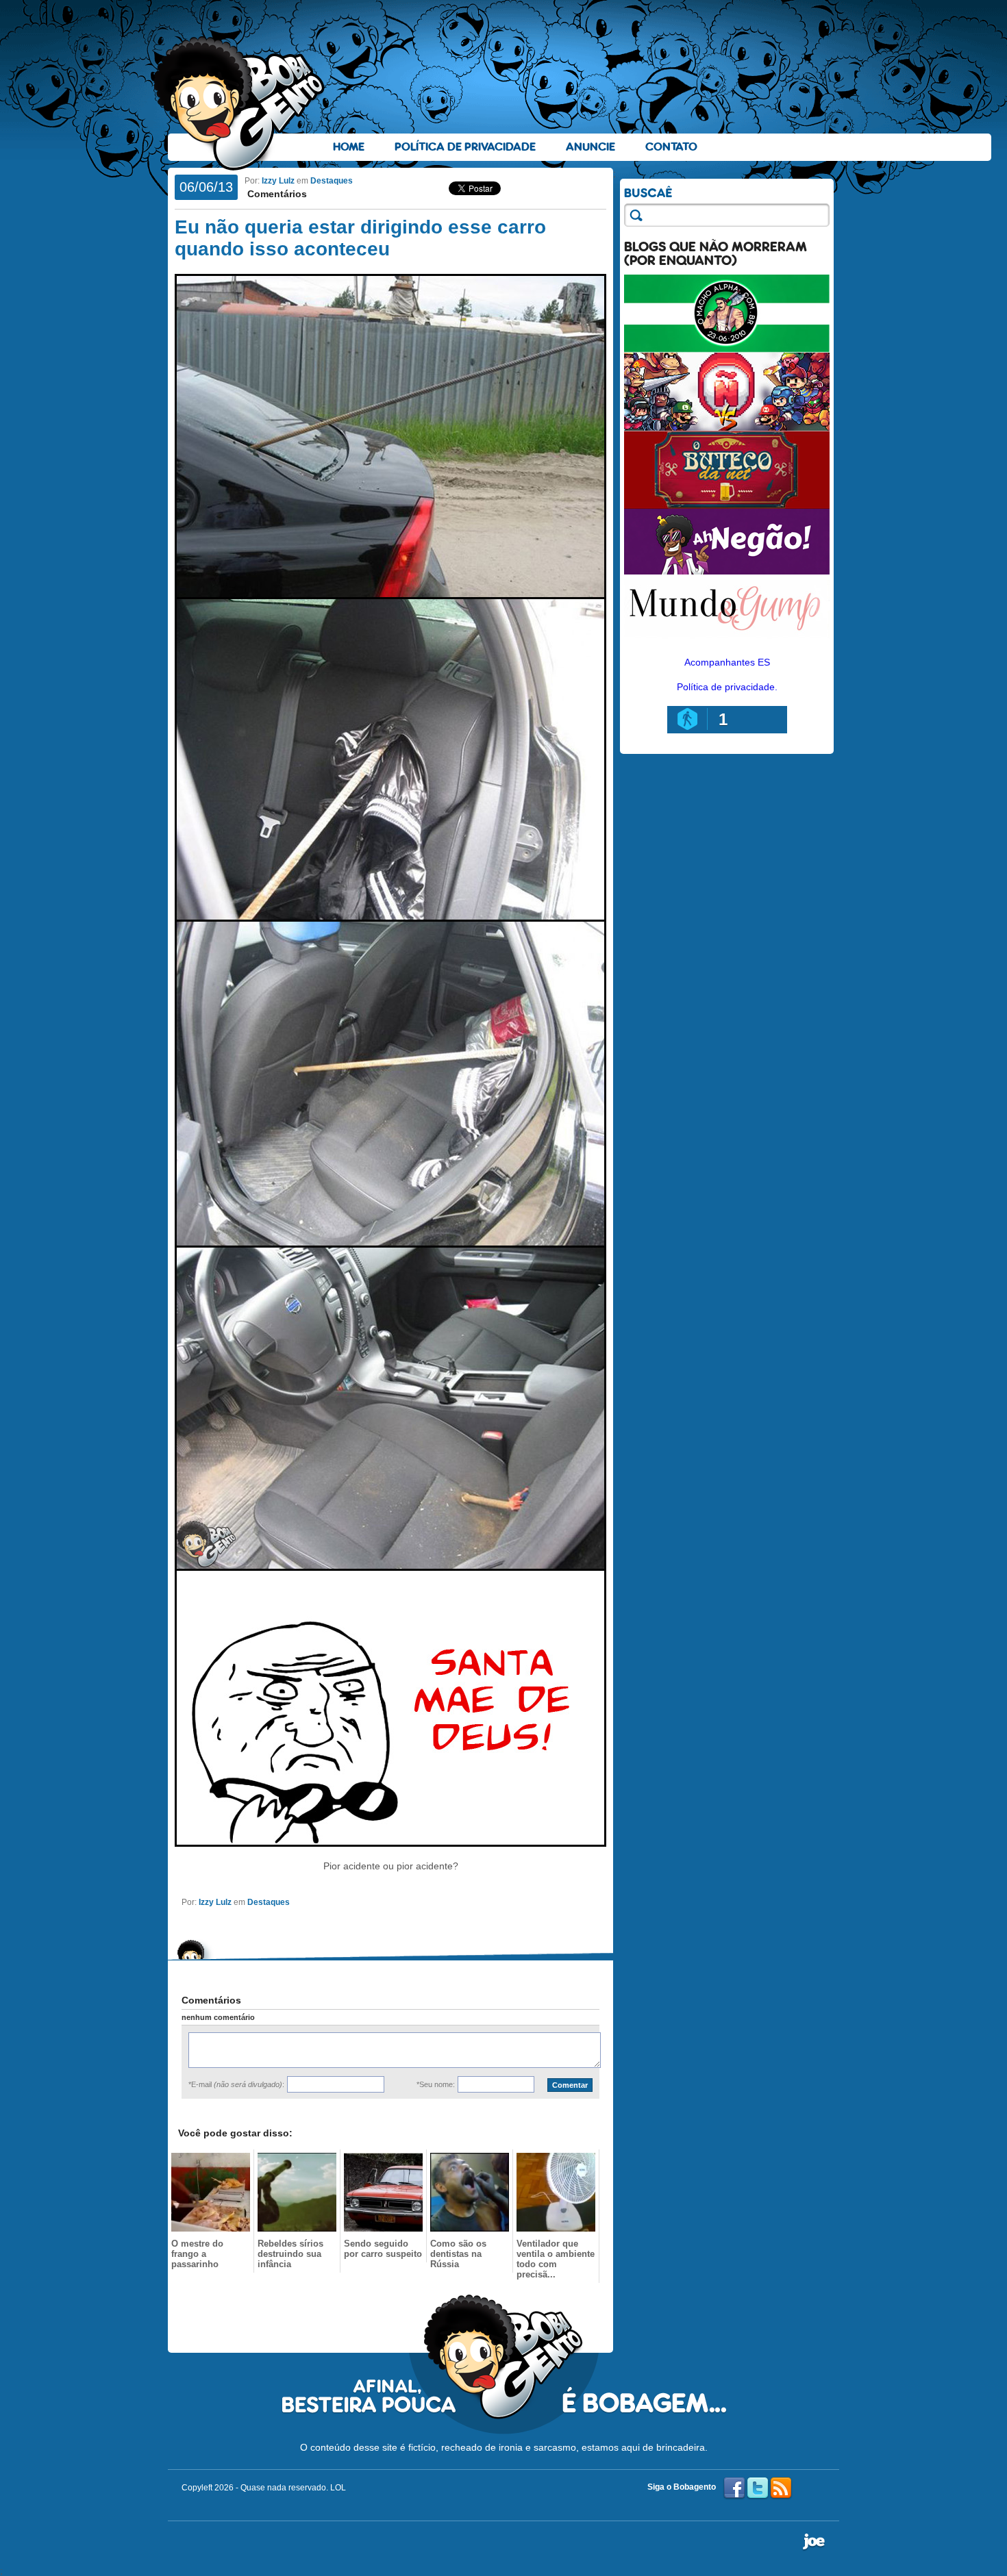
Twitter (758, 2488)
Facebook (734, 2488)
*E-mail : (236, 2084)
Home (349, 147)
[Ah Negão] (727, 571)
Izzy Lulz (278, 181)
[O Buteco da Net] (727, 505)
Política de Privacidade (465, 147)
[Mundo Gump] (727, 640)
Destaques (332, 181)
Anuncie (590, 147)
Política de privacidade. (727, 687)
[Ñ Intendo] (727, 427)
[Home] (240, 103)
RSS (781, 2488)
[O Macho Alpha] (727, 349)
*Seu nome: (436, 2084)
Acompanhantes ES (727, 662)
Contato (671, 147)
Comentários (276, 194)
